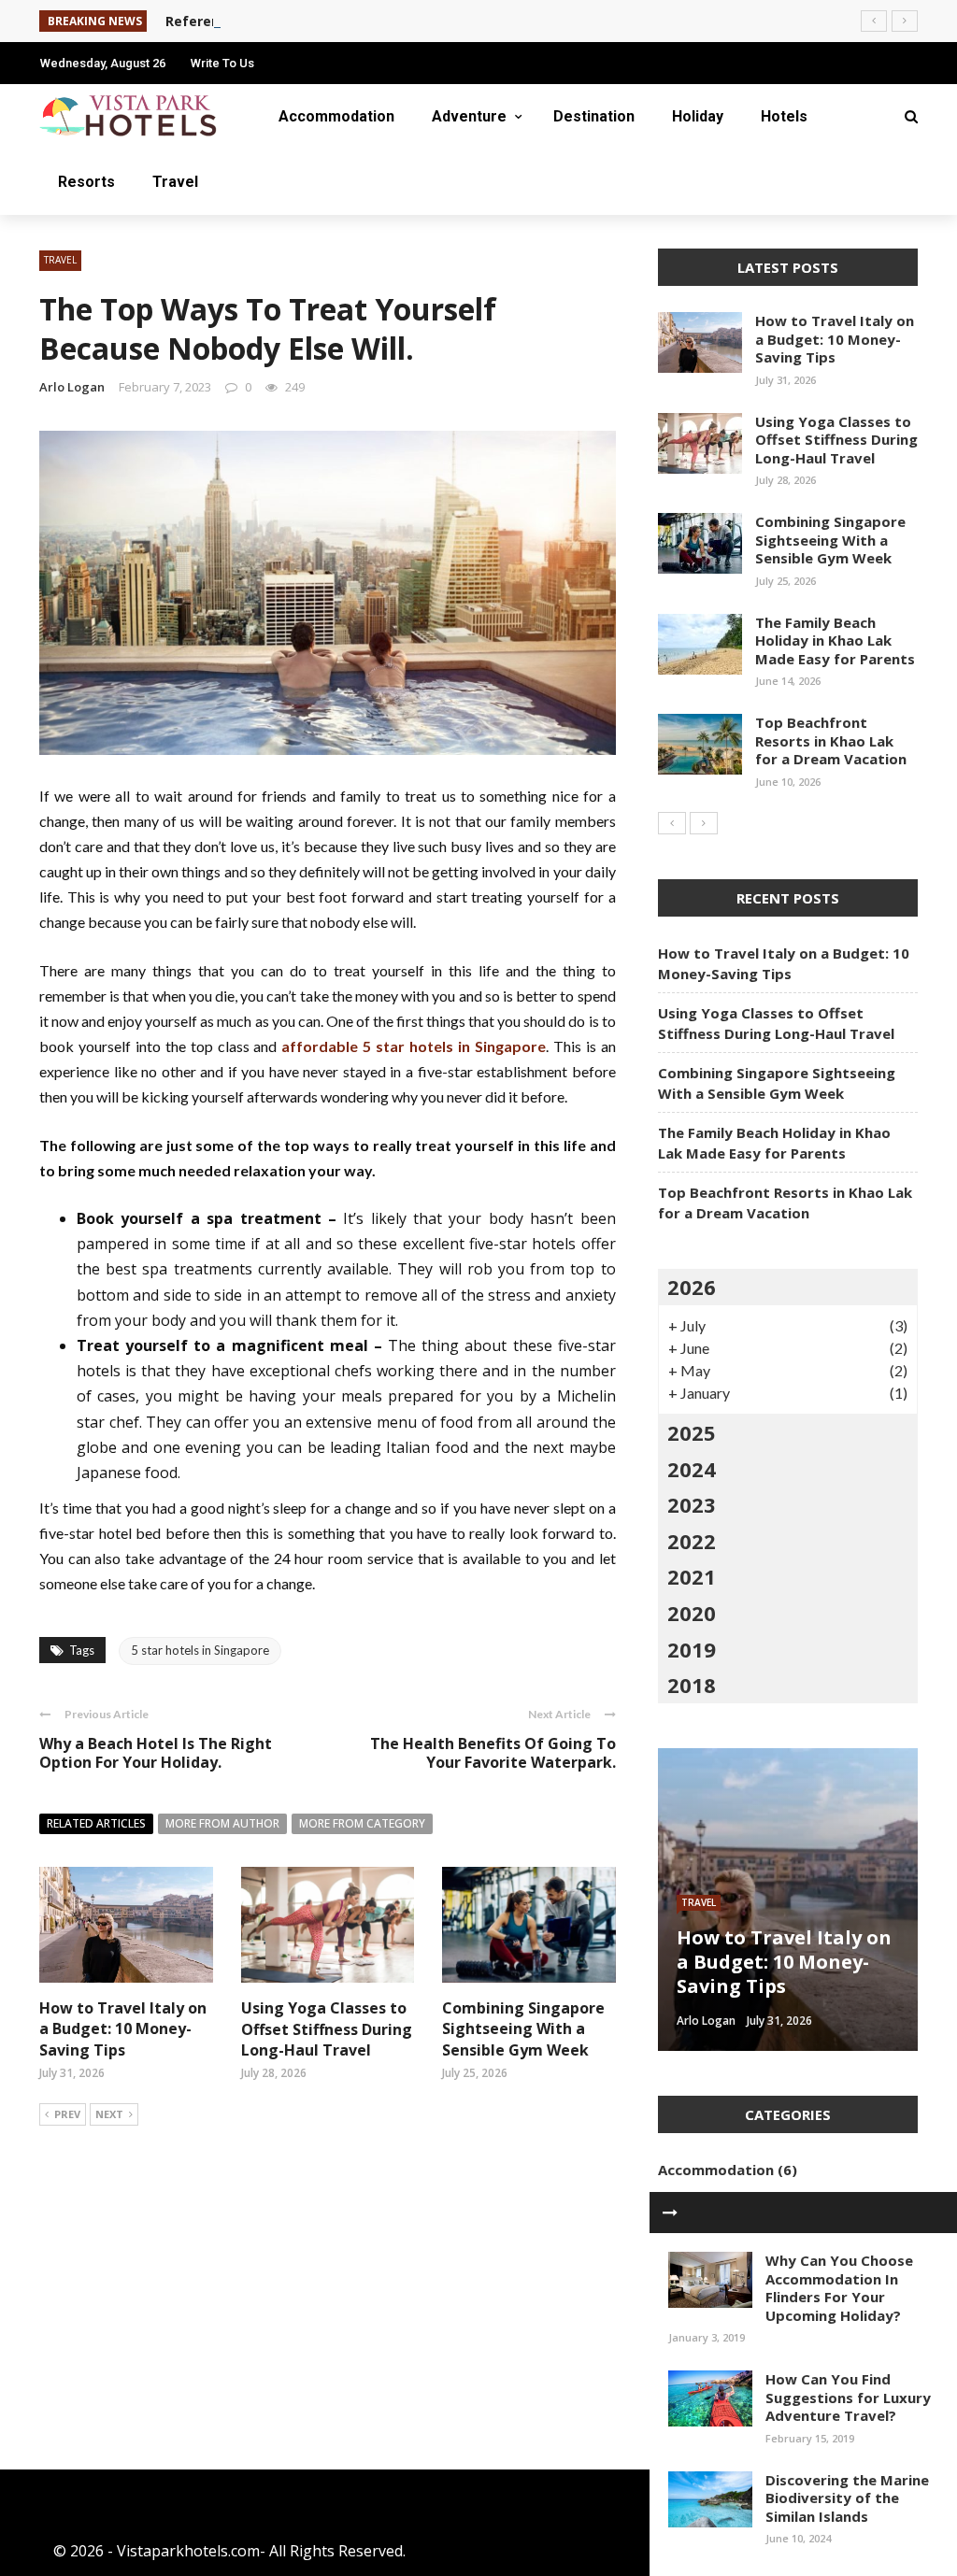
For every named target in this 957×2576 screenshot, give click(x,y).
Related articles (96, 1823)
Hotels (784, 116)
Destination (594, 116)
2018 (692, 1685)
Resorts (86, 182)
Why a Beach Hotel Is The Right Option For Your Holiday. (156, 1753)
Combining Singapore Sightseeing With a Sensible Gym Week (523, 2029)
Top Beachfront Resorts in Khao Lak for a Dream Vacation (831, 740)
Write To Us (222, 63)
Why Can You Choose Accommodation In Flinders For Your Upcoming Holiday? (839, 2288)
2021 (692, 1576)
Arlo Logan (72, 387)
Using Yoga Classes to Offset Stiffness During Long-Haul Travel (327, 2029)
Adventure (469, 116)
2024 (692, 1469)
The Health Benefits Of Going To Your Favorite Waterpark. (493, 1753)
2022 (692, 1541)
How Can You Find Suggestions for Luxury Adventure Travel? (848, 2397)
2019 (692, 1649)
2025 (692, 1432)
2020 (692, 1613)
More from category (362, 1823)
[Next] (704, 823)
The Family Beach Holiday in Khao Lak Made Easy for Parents (835, 640)
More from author (222, 1823)
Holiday (698, 116)
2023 (692, 1504)
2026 (692, 1287)
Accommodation (336, 116)
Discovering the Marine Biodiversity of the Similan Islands (847, 2498)
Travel (175, 182)
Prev (67, 2114)
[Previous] (672, 823)
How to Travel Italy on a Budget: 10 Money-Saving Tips (123, 2029)
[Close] (670, 2213)
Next (109, 2114)
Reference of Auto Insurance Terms (287, 21)
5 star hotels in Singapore (200, 1650)
